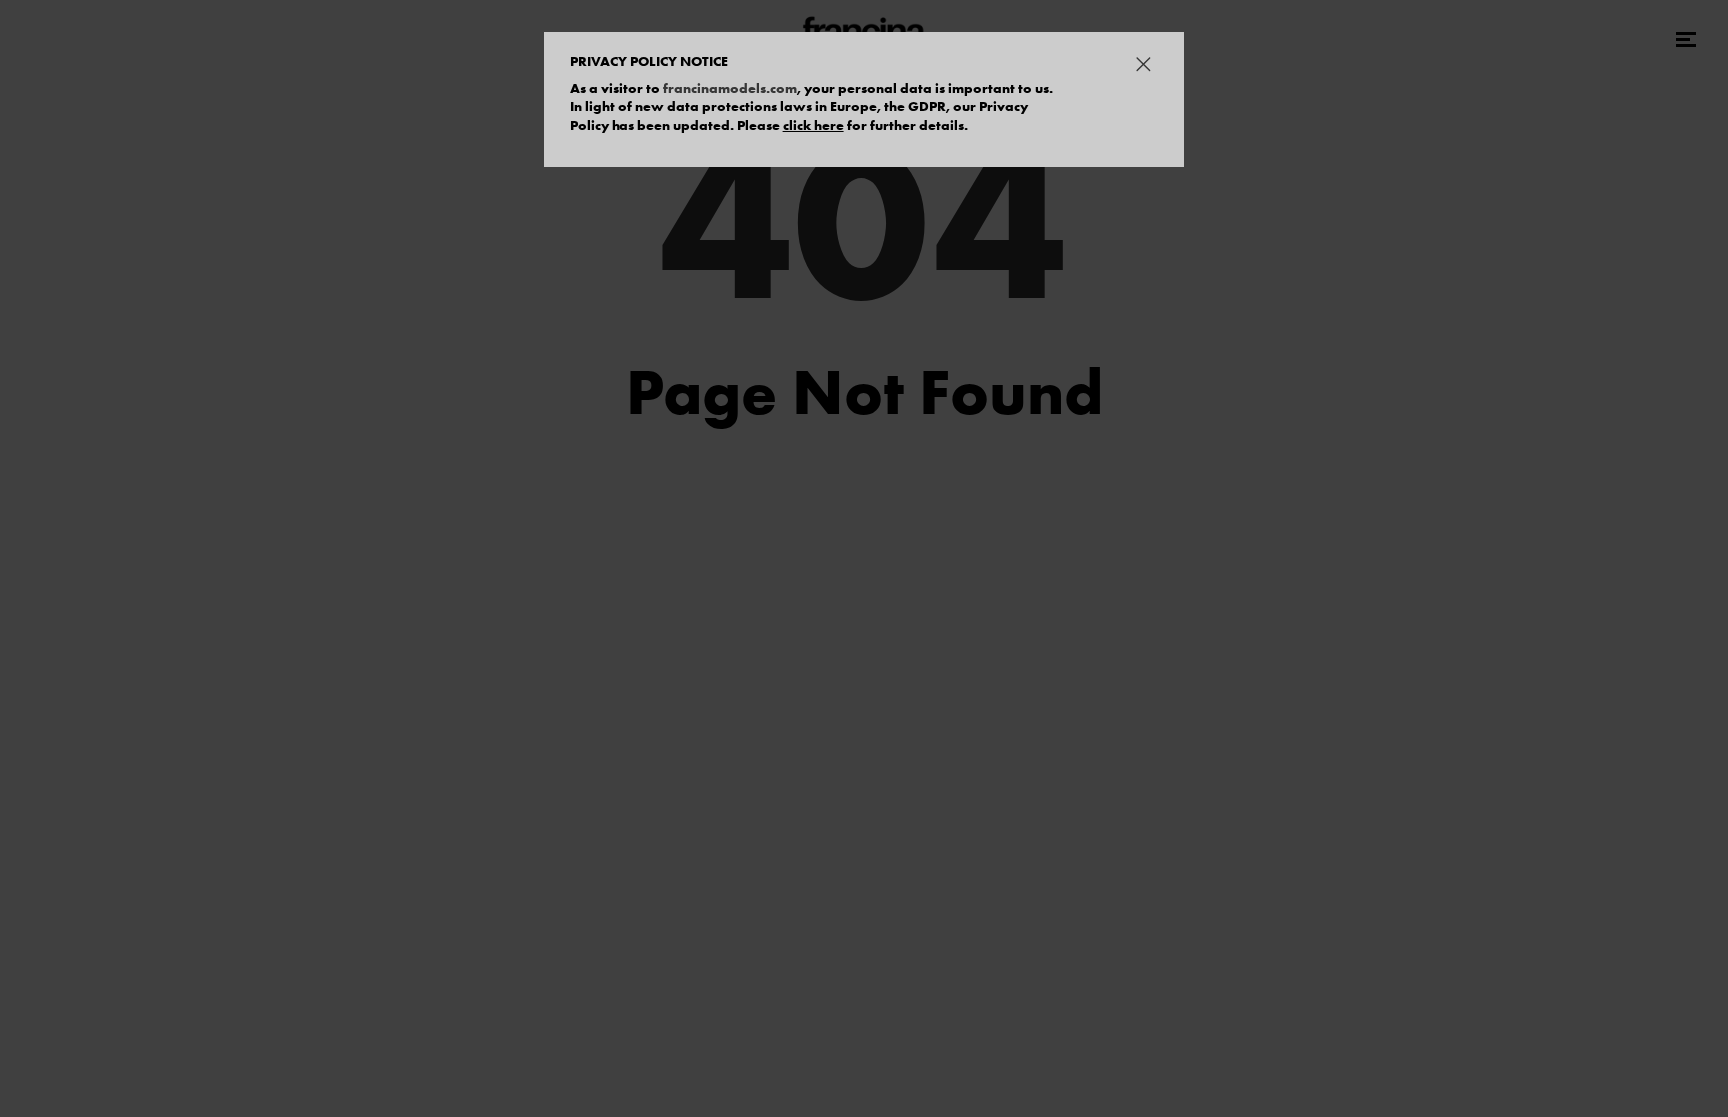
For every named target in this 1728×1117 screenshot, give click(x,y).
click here (813, 125)
